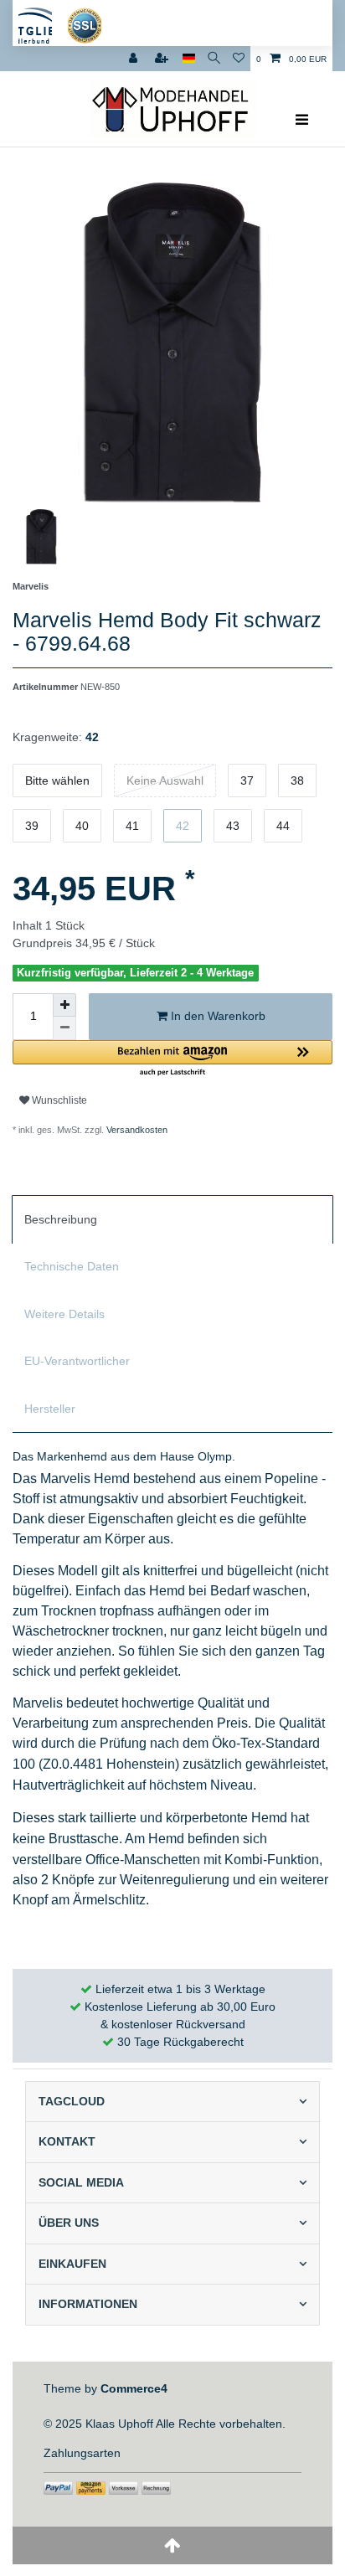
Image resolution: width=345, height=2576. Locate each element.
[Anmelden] (135, 59)
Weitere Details (64, 1314)
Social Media (81, 2182)
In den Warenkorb (216, 1016)
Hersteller (50, 1409)
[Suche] (214, 59)
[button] (172, 1059)
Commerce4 (134, 2388)
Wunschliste (58, 1100)
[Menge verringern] (64, 1028)
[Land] (189, 59)
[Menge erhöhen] (64, 1005)
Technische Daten (72, 1266)
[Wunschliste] (239, 59)
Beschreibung (61, 1219)
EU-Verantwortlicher (77, 1361)
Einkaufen (72, 2264)
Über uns (69, 2223)
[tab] (172, 1219)
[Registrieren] (163, 59)
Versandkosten (136, 1130)
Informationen (88, 2304)
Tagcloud (72, 2101)
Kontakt (67, 2141)
